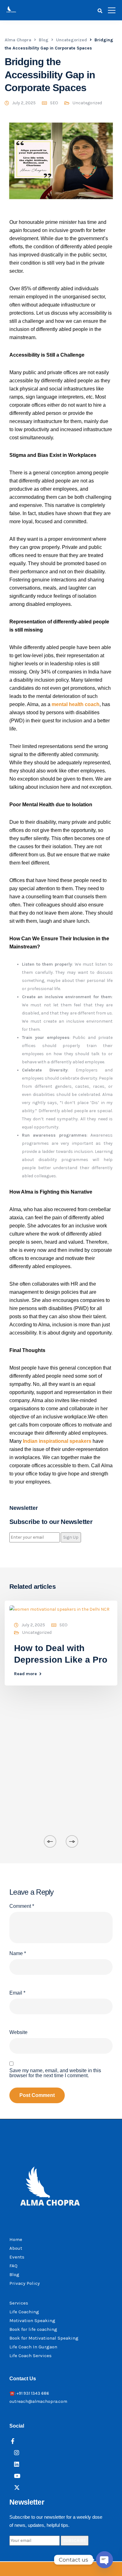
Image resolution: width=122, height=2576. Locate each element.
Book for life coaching (33, 2329)
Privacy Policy (25, 2283)
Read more (25, 1674)
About (16, 2248)
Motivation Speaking (32, 2320)
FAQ (13, 2266)
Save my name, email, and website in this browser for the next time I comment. (55, 2073)
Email (17, 1993)
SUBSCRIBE (75, 2540)
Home (16, 2239)
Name (18, 1954)
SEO (54, 103)
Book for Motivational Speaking (44, 2338)
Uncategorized (87, 103)
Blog (14, 2274)
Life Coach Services (30, 2356)
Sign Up (71, 1537)
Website (18, 2032)
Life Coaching (24, 2312)
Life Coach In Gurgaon (33, 2347)
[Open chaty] (104, 2560)
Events (17, 2257)
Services (19, 2303)
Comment (22, 1906)
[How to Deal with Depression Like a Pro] (59, 1609)
